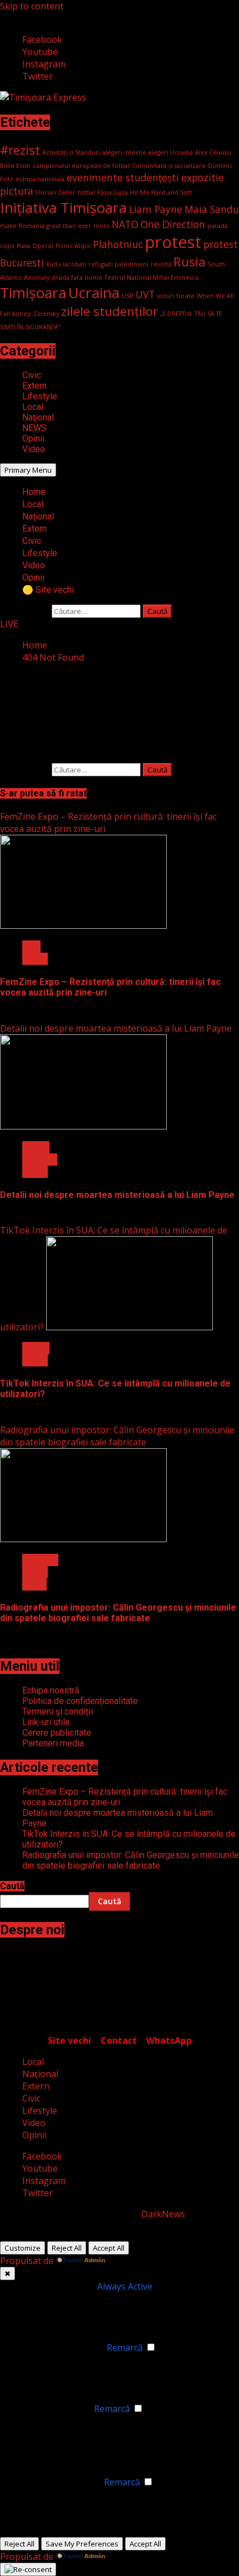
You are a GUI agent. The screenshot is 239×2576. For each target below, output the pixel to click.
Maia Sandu (212, 209)
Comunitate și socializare (169, 166)
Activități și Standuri (71, 152)
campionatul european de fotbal (81, 166)
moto (101, 226)
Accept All (109, 2248)
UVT (145, 294)
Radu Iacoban (66, 264)
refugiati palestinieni (118, 264)
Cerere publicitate (57, 1733)
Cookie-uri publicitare (56, 2482)
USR (128, 296)
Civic (32, 375)
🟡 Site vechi (48, 590)
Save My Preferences (82, 2544)
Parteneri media (53, 1743)
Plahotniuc (118, 244)
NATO (125, 224)
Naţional (38, 417)
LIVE (9, 624)
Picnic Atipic (73, 246)
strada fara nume (77, 278)
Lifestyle (40, 396)
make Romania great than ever (46, 226)
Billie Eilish (15, 166)
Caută (12, 1886)
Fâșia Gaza (113, 192)
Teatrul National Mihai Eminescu (152, 278)
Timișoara (33, 293)
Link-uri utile (46, 1722)
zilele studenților (109, 311)
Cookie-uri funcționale (58, 2347)
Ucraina (94, 293)
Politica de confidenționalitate (80, 1701)
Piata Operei (35, 246)
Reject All (67, 2248)
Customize (23, 2248)
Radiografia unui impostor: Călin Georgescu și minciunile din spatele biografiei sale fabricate (117, 1436)
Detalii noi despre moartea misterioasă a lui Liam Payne (116, 1028)
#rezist (20, 150)
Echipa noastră (51, 1690)
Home (34, 492)
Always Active (125, 2286)
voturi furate (176, 296)
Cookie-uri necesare (53, 2286)
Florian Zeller (56, 192)
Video (34, 449)
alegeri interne (124, 152)
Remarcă (125, 2347)
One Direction (173, 224)
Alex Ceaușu (213, 152)
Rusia (190, 262)
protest (173, 242)
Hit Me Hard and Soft (161, 192)
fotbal (86, 192)
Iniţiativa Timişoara (63, 207)
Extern (34, 386)
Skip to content (32, 6)
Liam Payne (156, 209)
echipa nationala (40, 179)
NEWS (34, 428)
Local (33, 407)
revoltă (161, 264)
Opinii (33, 439)
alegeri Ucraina (171, 152)
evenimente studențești (123, 177)
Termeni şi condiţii (58, 1711)
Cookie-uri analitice (51, 2409)
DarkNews (163, 2214)
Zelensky (46, 314)
